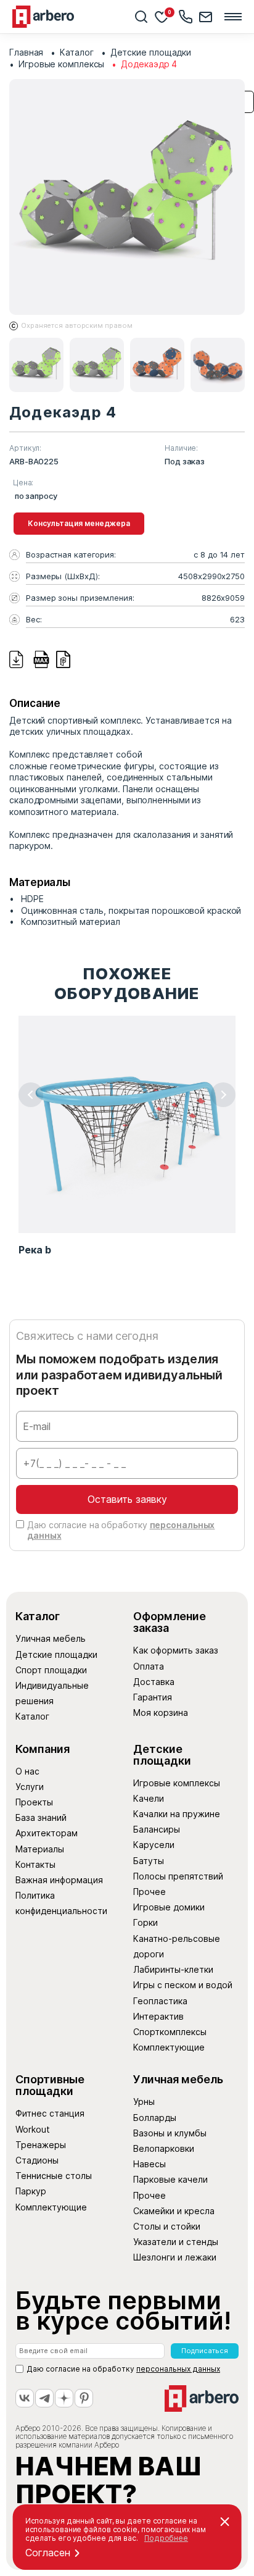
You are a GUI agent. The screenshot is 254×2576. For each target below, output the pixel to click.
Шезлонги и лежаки (175, 2257)
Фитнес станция (50, 2113)
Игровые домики (169, 1907)
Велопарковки (164, 2148)
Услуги (30, 1787)
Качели (149, 1798)
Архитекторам (47, 1833)
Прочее (150, 1892)
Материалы (40, 1849)
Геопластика (160, 2001)
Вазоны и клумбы (170, 2133)
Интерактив (158, 2016)
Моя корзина (161, 1712)
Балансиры (157, 1829)
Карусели (154, 1845)
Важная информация (59, 1880)
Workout (33, 2129)
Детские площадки (56, 1654)
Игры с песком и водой (183, 1985)
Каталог (32, 1716)
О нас (27, 1771)
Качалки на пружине (177, 1814)
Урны (144, 2101)
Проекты (34, 1802)
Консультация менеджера (79, 523)
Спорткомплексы (170, 2032)
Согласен (48, 2553)
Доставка (154, 1682)
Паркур (31, 2191)
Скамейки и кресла (174, 2211)
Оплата (149, 1666)
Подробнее (166, 2538)
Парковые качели (170, 2179)
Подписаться (205, 2351)
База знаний (41, 1817)
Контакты (35, 1864)
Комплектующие (169, 2047)
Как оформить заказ (176, 1650)
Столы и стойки (167, 2226)
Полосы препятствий (178, 1876)
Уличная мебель (51, 1638)
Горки (145, 1922)
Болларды (155, 2118)
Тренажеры (41, 2145)
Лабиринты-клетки (173, 1969)
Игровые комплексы (177, 1783)
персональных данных (178, 2369)
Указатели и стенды (176, 2242)
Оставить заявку (127, 1499)
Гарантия (153, 1697)
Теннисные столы (54, 2176)
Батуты (149, 1861)
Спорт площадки (51, 1670)
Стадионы (37, 2160)
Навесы (150, 2164)
